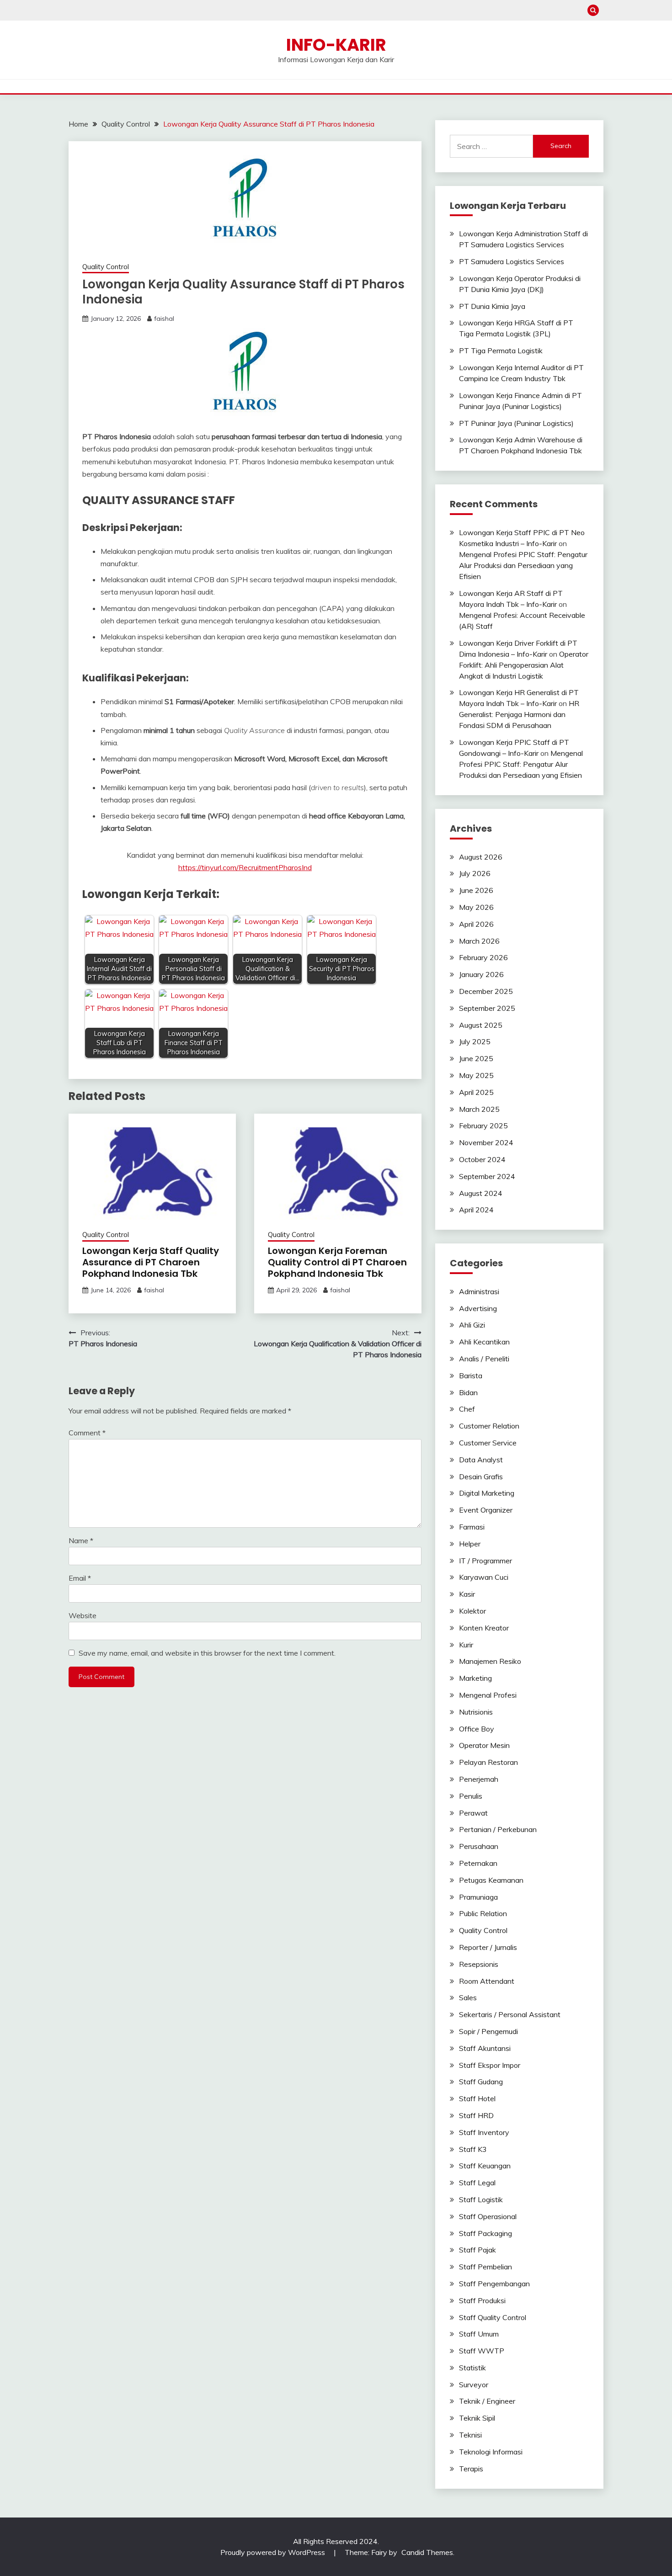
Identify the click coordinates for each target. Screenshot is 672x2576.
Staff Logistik (481, 2199)
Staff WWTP (482, 2351)
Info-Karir (336, 45)
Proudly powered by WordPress (274, 2552)
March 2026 (479, 941)
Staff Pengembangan (494, 2284)
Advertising (478, 1308)
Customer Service (488, 1443)
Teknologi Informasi (491, 2452)
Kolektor (472, 1611)
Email (80, 1578)
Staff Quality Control (493, 2317)
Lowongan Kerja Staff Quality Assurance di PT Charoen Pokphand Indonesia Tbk (151, 1262)
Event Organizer (486, 1510)
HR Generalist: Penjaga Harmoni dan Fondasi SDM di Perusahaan (519, 714)
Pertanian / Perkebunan (498, 1829)
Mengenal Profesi (488, 1695)
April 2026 (476, 924)
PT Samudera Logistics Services (512, 261)
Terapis (471, 2469)
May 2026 (476, 907)
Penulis (471, 1796)
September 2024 (487, 1176)
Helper (470, 1544)
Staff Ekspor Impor (490, 2065)
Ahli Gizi (472, 1325)
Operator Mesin (484, 1745)
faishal (164, 319)
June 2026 (476, 890)
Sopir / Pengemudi (488, 2031)
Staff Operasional (488, 2216)
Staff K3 (473, 2149)
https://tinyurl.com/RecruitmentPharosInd (245, 867)
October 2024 (482, 1159)
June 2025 (476, 1058)
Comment (87, 1433)
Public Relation (483, 1913)
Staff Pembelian (485, 2267)
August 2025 (481, 1025)
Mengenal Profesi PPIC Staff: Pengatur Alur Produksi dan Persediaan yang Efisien (523, 565)
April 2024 (476, 1210)
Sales (468, 1997)
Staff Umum (479, 2334)
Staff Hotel (477, 2098)
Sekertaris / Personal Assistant (510, 2014)
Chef (467, 1409)
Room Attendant (487, 1981)
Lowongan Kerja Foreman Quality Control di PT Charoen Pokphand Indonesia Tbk (337, 1262)
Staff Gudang (481, 2082)
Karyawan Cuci (484, 1577)
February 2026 (483, 957)
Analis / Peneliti (484, 1359)
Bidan (468, 1392)
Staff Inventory (484, 2132)
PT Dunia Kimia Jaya (492, 306)
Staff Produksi (482, 2300)
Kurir (466, 1645)
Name (81, 1540)
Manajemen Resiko (490, 1661)
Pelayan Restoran (488, 1762)
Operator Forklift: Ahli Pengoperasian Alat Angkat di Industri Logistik (524, 665)
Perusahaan (479, 1846)
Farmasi (472, 1527)
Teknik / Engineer (487, 2401)
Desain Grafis (481, 1477)
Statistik (472, 2368)
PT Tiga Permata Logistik (501, 351)
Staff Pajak (477, 2250)
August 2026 (481, 857)
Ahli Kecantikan (484, 1342)
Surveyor (474, 2385)
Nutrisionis (476, 1712)
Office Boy (477, 1729)
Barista (471, 1376)
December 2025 (486, 991)
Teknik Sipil (477, 2418)
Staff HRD (476, 2115)
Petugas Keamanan (491, 1880)
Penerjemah (479, 1779)
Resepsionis (479, 1964)
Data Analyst (481, 1460)
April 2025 (476, 1092)
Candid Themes (427, 2552)
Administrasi (479, 1291)
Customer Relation (489, 1426)
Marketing (475, 1678)
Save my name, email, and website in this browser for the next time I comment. (207, 1653)
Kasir (467, 1594)
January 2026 (481, 974)
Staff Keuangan (485, 2166)
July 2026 (475, 873)
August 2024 (481, 1193)
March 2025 (479, 1109)
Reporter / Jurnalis (488, 1947)
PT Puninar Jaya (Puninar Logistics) (516, 423)
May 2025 (476, 1075)
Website (83, 1615)
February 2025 (483, 1126)
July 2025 (475, 1041)
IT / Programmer (485, 1561)
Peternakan (478, 1863)
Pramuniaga (478, 1897)
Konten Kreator (484, 1628)
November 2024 (486, 1142)
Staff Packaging (485, 2233)
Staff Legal (477, 2183)
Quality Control (106, 267)
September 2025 (487, 1008)
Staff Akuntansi (485, 2048)
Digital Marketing (487, 1493)
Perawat (473, 1813)
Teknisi (470, 2435)
